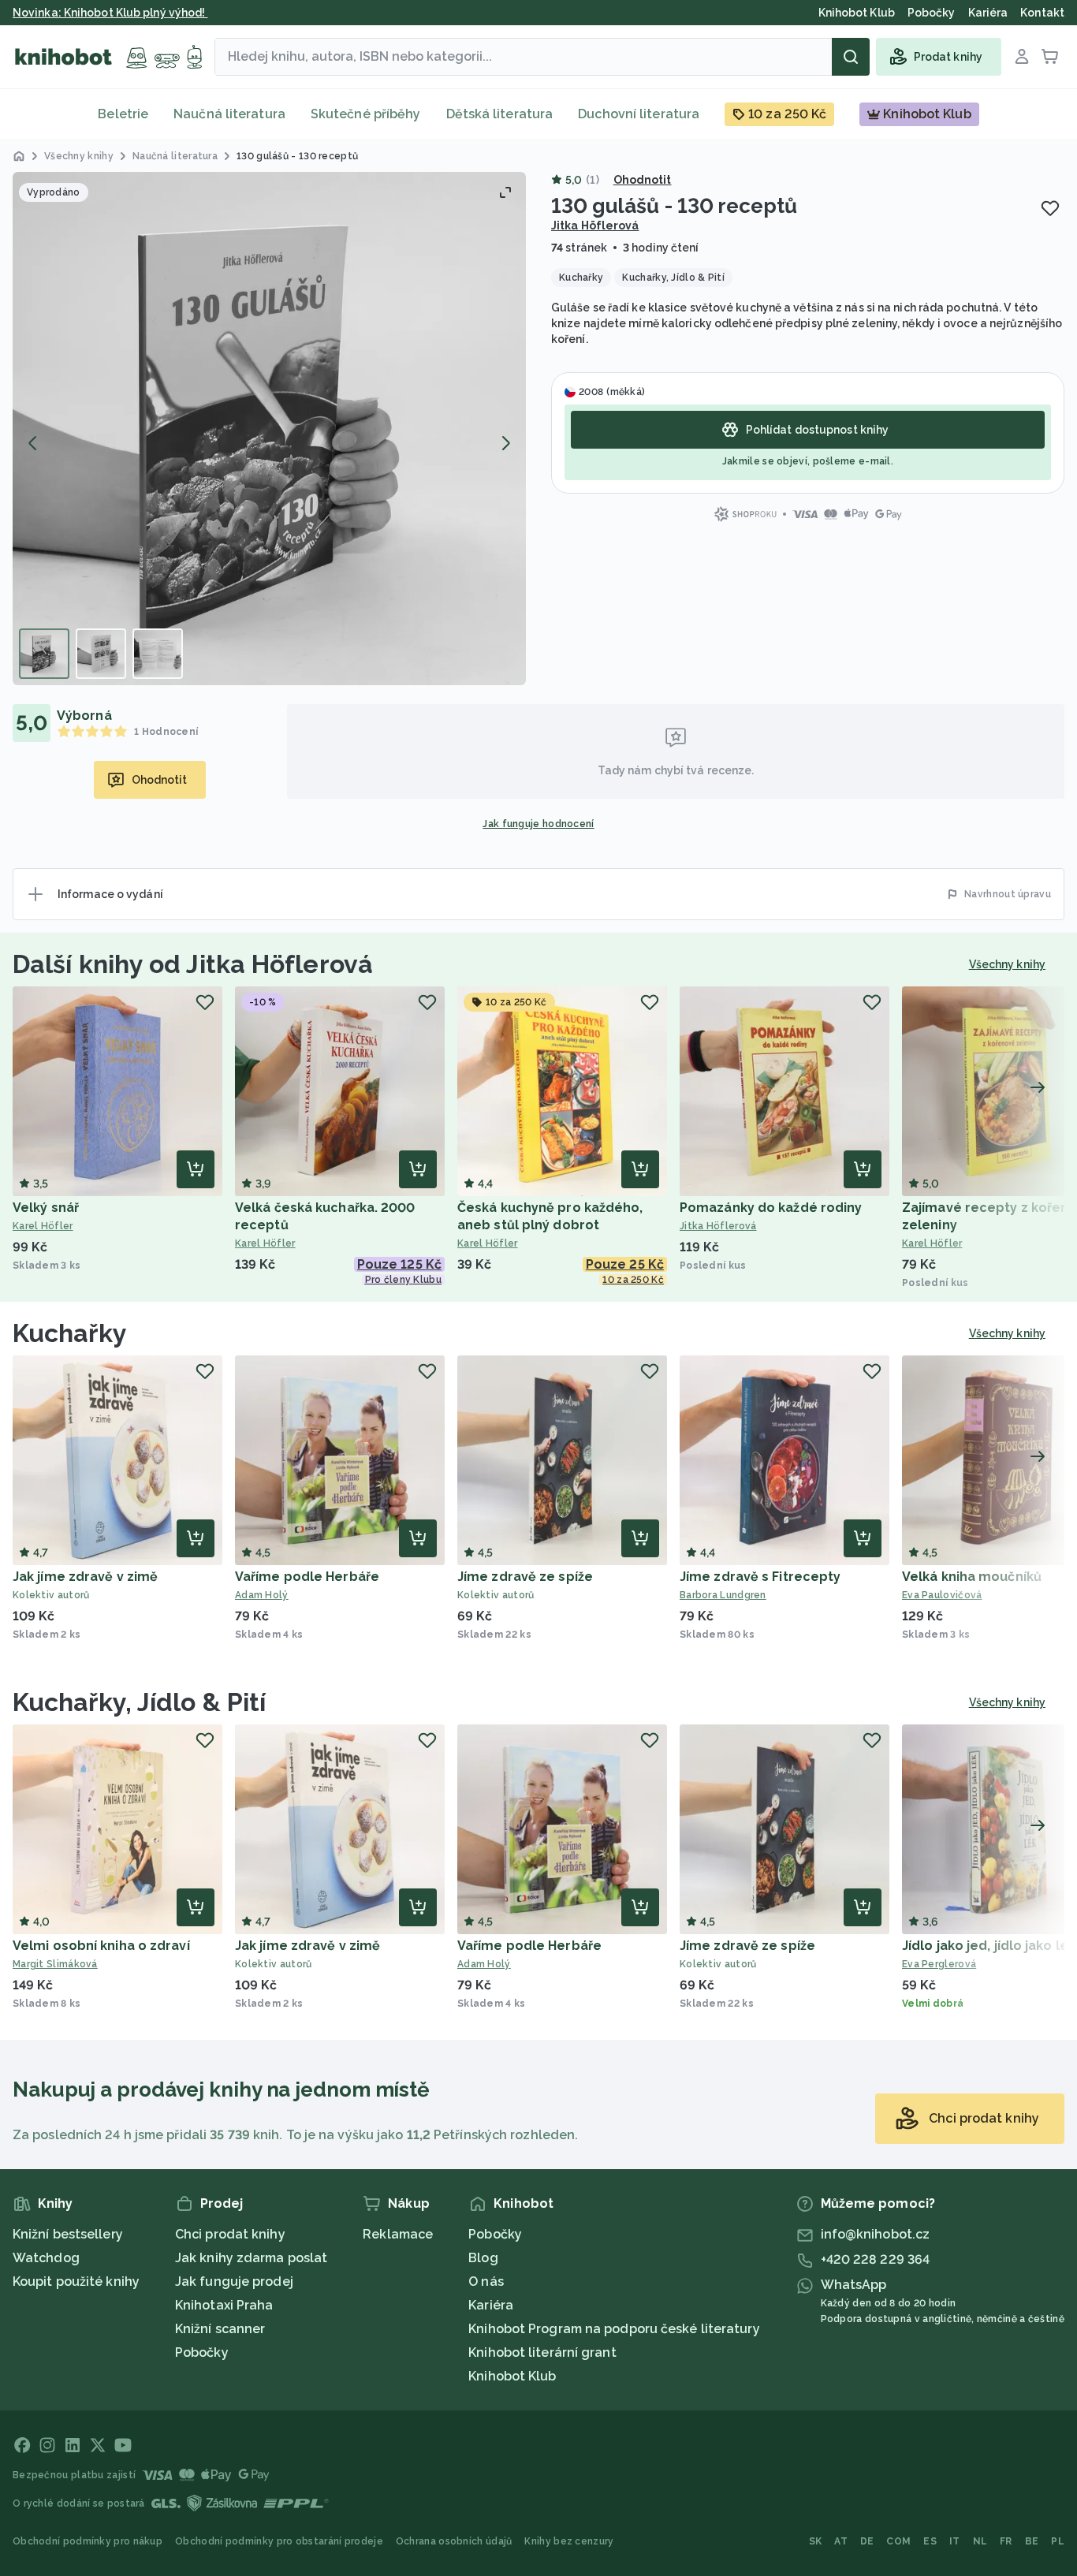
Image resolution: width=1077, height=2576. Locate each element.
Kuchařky (70, 1333)
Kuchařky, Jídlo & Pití (139, 1702)
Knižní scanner (220, 2329)
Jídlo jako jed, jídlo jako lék (989, 1946)
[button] (269, 429)
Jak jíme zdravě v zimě (85, 1577)
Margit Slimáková (55, 1964)
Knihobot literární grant (542, 2352)
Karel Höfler (43, 1226)
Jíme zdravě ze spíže (525, 1577)
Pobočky (202, 2352)
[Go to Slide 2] (101, 654)
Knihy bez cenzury (569, 2541)
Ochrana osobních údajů (454, 2541)
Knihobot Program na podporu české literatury (614, 2329)
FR (1006, 2541)
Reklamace (398, 2234)
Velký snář (46, 1208)
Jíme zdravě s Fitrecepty (760, 1577)
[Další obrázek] (505, 443)
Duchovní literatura (639, 114)
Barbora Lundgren (723, 1595)
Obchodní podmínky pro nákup (88, 2541)
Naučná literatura (229, 114)
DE (867, 2541)
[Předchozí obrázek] (33, 443)
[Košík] (1050, 57)
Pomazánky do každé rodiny (771, 1208)
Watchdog (46, 2258)
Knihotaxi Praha (224, 2305)
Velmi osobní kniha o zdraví (101, 1946)
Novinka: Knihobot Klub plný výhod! (110, 13)
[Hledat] (851, 57)
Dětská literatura (500, 114)
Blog (483, 2258)
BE (1032, 2541)
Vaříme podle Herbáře (307, 1577)
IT (955, 2541)
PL (1058, 2541)
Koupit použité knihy (76, 2281)
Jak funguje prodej (234, 2281)
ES (930, 2541)
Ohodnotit (643, 180)
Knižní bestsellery (68, 2234)
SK (816, 2541)
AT (841, 2541)
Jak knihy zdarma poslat (251, 2258)
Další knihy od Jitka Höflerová (193, 964)
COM (898, 2541)
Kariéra (491, 2305)
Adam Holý (262, 1595)
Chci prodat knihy (230, 2234)
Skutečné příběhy (366, 114)
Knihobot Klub (512, 2376)
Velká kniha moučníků (972, 1577)
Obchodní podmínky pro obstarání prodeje (279, 2541)
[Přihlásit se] (1022, 57)
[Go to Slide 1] (44, 654)
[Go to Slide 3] (158, 654)
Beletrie (123, 114)
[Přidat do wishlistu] (1050, 208)
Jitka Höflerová (595, 226)
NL (980, 2541)
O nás (486, 2281)
